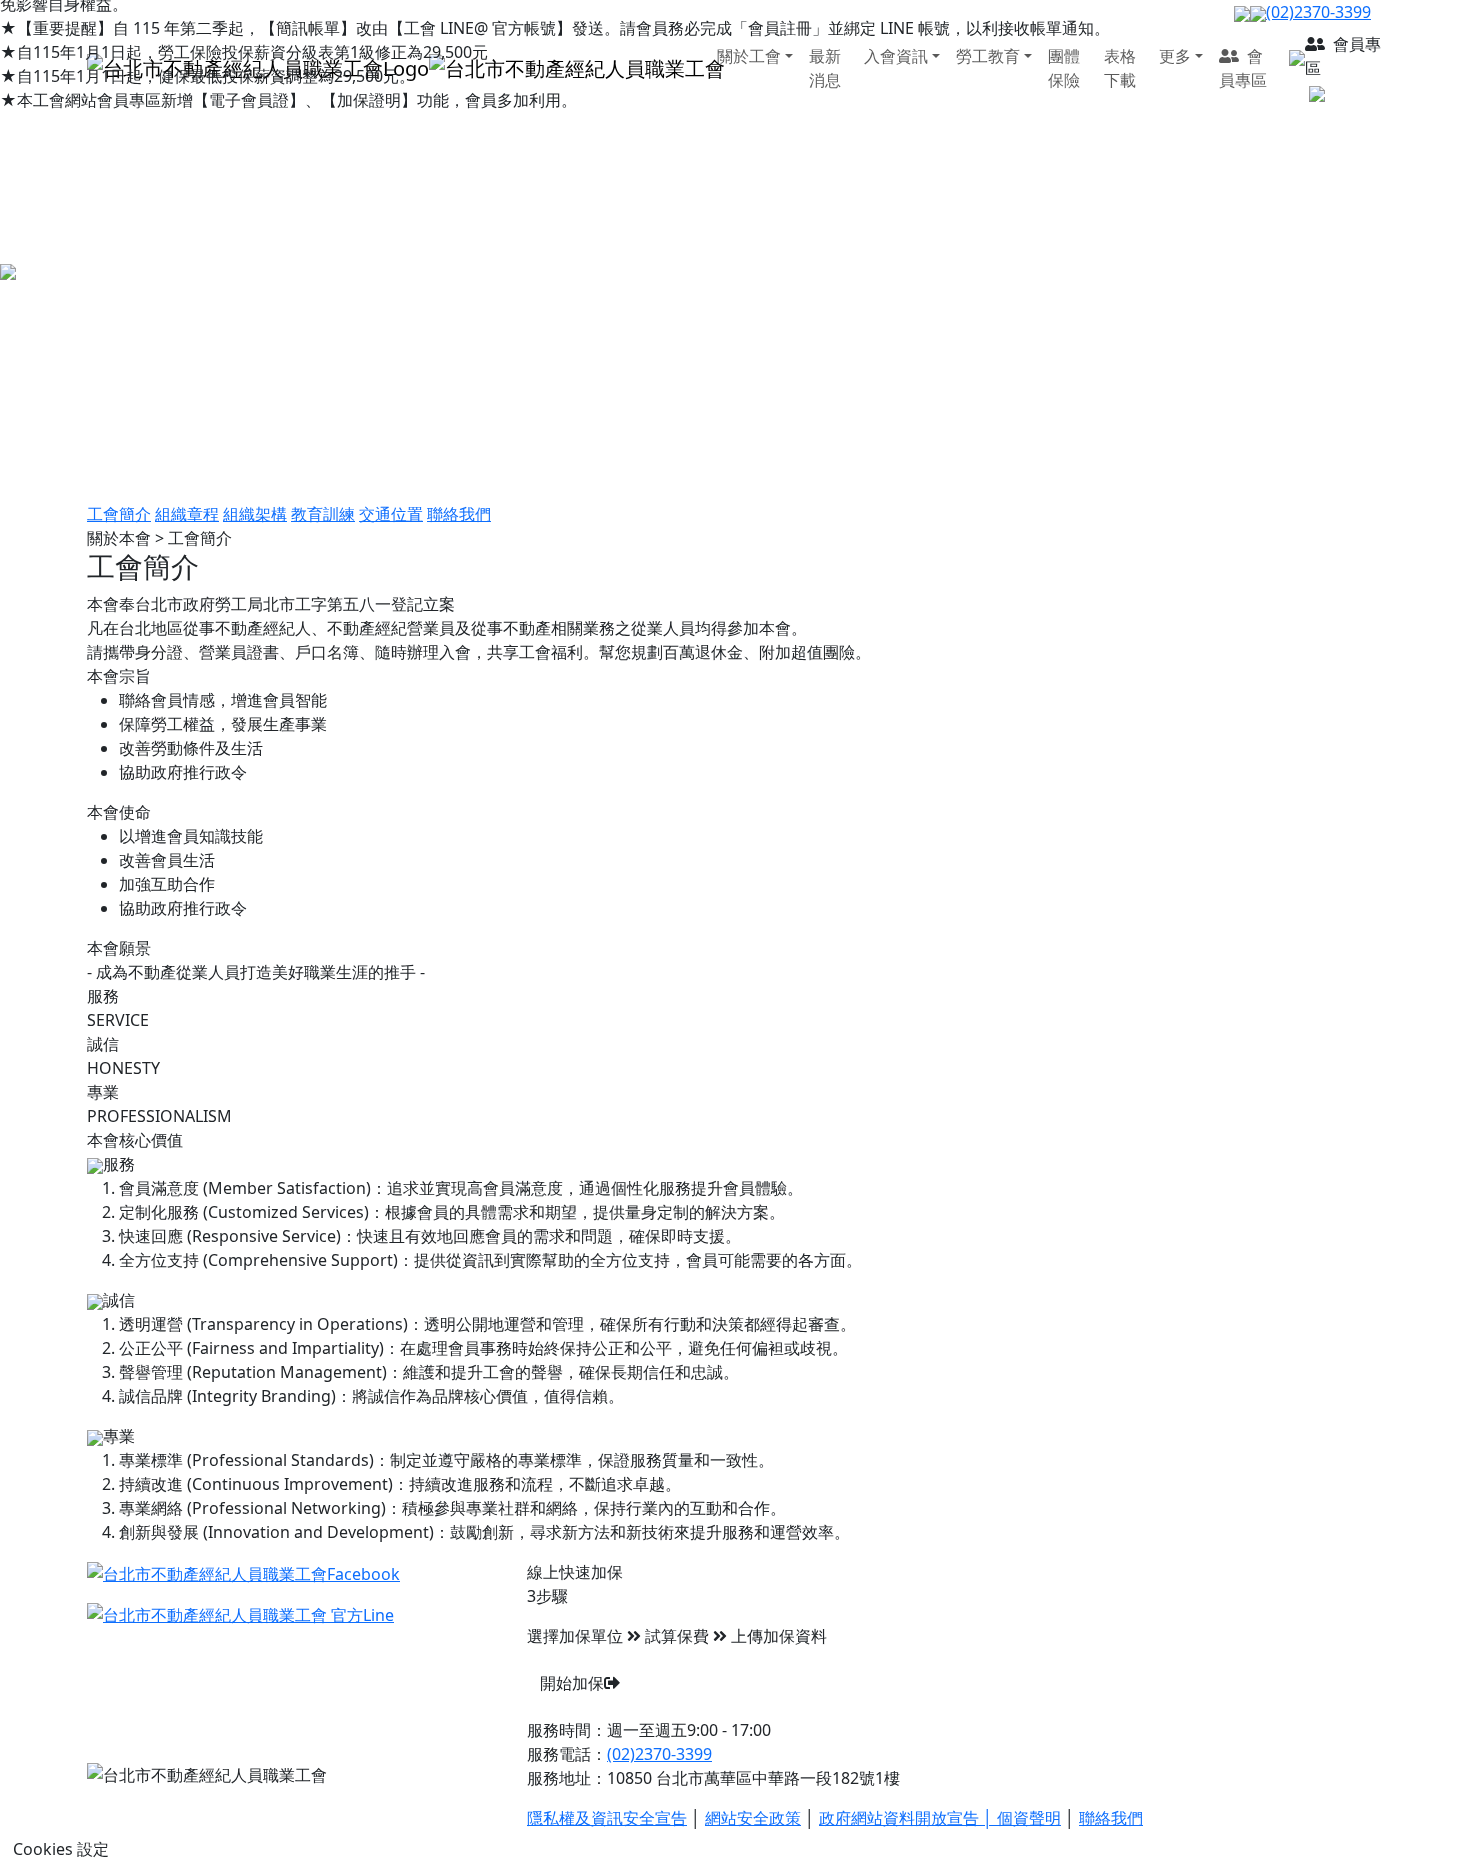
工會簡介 (119, 514)
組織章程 (187, 514)
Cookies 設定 (61, 1849)
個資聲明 (1029, 1818)
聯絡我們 (459, 514)
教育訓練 (323, 514)
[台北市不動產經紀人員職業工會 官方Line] (240, 1614)
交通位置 (391, 514)
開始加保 (572, 1683)
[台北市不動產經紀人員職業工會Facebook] (243, 1572)
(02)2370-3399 (659, 1754)
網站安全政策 (753, 1818)
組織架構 (255, 514)
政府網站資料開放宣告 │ (908, 1818)
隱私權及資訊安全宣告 (607, 1818)
